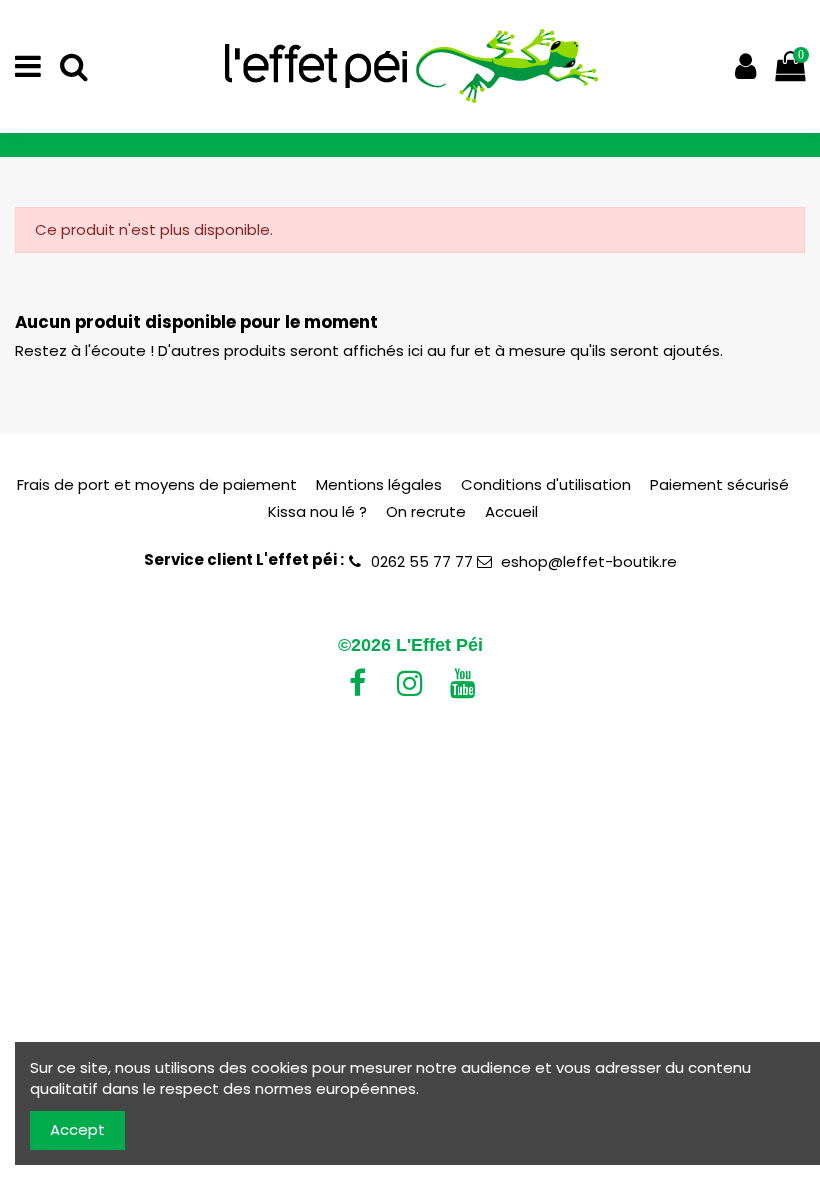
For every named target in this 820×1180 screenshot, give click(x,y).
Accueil (511, 511)
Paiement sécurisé (719, 484)
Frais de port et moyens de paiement (157, 484)
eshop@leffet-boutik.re (589, 561)
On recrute (426, 511)
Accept (77, 1129)
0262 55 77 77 (422, 561)
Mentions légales (379, 484)
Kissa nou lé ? (317, 511)
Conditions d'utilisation (546, 484)
